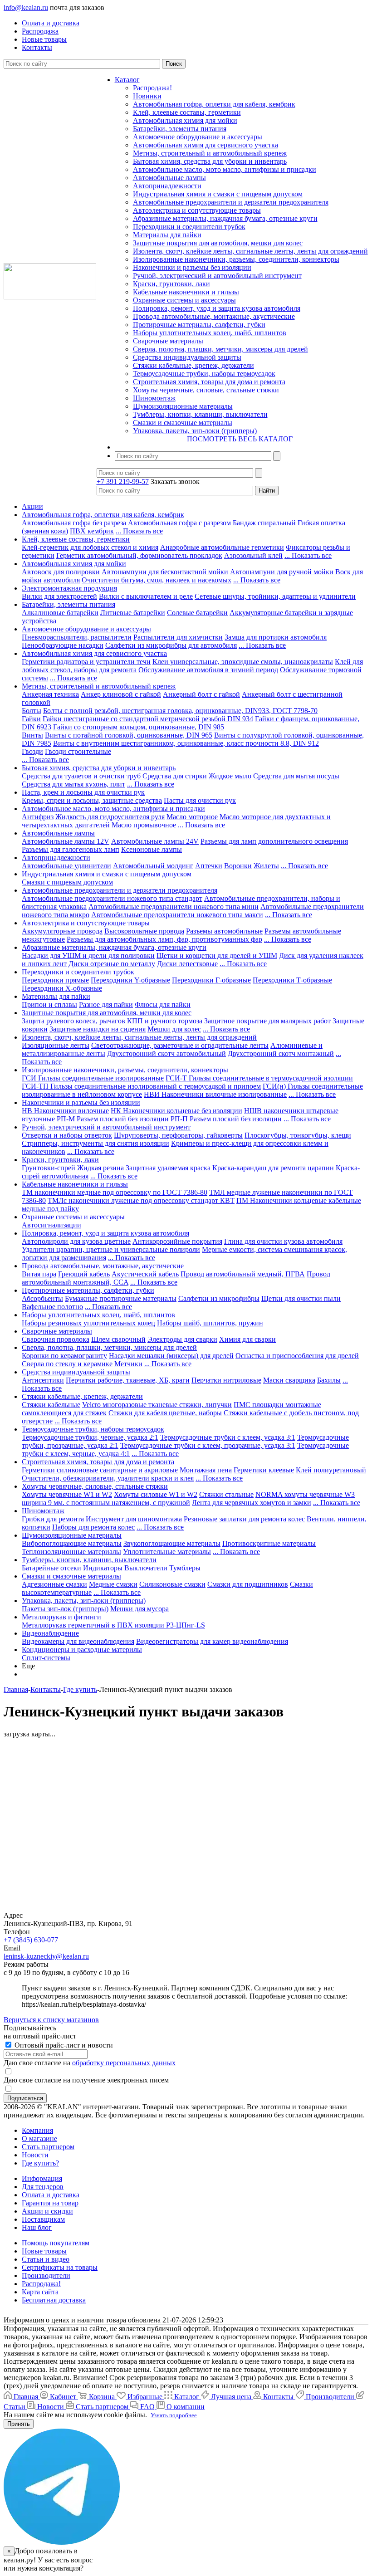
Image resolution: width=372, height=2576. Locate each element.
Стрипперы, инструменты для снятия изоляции (95, 1143)
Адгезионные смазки (54, 1584)
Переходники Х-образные (62, 988)
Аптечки (209, 866)
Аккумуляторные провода (62, 931)
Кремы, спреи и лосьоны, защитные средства (92, 800)
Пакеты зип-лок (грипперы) (65, 1609)
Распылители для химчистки (178, 637)
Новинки (147, 96)
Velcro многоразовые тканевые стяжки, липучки (157, 1405)
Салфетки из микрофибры (219, 1298)
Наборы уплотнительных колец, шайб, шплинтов (210, 333)
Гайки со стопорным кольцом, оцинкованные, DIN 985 (139, 727)
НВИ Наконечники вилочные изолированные (215, 1094)
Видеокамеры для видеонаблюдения (78, 1641)
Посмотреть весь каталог (240, 439)
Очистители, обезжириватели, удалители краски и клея (108, 1478)
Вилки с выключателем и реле (146, 596)
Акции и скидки (47, 2211)
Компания (37, 2130)
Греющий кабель (84, 1274)
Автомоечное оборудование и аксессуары (198, 137)
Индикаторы (103, 1568)
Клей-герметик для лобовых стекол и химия (90, 547)
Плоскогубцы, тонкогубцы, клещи (298, 1135)
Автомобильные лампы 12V (66, 841)
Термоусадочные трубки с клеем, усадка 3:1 (228, 1437)
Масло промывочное (144, 825)
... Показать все (139, 531)
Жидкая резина (100, 1168)
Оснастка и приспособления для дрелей (297, 1356)
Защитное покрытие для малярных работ (267, 1021)
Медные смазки (113, 1584)
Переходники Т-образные (292, 980)
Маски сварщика (289, 1380)
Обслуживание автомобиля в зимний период (208, 670)
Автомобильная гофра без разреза (74, 523)
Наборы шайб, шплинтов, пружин (210, 1323)
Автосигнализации (51, 1225)
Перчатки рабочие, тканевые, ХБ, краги (128, 1380)
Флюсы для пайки (163, 1004)
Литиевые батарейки (133, 613)
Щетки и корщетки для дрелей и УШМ (217, 956)
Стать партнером (48, 2147)
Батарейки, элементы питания (180, 129)
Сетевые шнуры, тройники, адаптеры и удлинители (275, 596)
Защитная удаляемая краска (168, 1168)
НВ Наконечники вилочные (65, 1111)
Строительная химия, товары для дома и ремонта (209, 382)
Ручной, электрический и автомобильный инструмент (217, 276)
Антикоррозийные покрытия (177, 1241)
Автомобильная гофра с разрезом (179, 523)
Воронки (238, 866)
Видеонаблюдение (50, 1633)
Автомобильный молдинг (153, 866)
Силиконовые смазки (172, 1584)
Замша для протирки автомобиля (276, 637)
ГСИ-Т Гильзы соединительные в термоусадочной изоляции (259, 1078)
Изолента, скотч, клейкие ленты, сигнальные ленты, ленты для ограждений (250, 251)
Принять (19, 2424)
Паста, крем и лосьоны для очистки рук (83, 792)
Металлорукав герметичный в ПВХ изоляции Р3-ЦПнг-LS (113, 1625)
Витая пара (39, 1274)
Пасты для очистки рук (200, 800)
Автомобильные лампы (169, 178)
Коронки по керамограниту (64, 1356)
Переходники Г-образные (211, 980)
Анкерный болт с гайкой (201, 694)
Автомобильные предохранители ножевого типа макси (177, 915)
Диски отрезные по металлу (112, 964)
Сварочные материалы (168, 341)
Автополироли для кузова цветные (76, 1241)
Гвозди (32, 751)
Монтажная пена (206, 1470)
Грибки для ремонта (53, 1519)
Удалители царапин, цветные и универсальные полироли (111, 1249)
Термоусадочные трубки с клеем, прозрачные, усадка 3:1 (208, 1445)
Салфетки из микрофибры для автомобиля (171, 645)
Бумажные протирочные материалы (121, 1298)
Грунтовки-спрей (49, 1168)
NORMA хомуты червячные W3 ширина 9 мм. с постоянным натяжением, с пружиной (188, 1498)
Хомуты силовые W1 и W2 (156, 1494)
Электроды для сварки (182, 1339)
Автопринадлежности (167, 186)
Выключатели (146, 1568)
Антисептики (43, 1380)
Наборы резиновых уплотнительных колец (88, 1323)
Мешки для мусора (139, 1609)
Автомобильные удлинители (66, 866)
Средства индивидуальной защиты (187, 357)
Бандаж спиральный (264, 523)
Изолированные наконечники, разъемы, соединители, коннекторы (236, 259)
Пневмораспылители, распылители (77, 637)
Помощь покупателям (56, 2243)
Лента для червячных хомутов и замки (252, 1503)
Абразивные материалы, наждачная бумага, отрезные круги (225, 218)
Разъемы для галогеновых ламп (71, 849)
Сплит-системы (46, 1658)
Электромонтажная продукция (69, 588)
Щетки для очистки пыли (301, 1298)
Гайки (31, 719)
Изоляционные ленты (56, 1045)
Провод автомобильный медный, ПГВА (243, 1274)
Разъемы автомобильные (224, 931)
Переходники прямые (55, 980)
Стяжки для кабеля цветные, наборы (165, 1413)
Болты (32, 711)
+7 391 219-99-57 (123, 481)
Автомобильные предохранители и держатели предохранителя (231, 202)
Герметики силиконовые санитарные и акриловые (100, 1470)
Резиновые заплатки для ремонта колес (244, 1519)
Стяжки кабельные (51, 1405)
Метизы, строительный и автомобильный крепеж (210, 153)
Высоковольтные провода (144, 931)
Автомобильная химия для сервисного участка (206, 145)
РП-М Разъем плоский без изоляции (113, 1119)
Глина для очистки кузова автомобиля (283, 1241)
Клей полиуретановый (331, 1470)
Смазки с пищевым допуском (67, 882)
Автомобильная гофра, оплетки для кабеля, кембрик (214, 104)
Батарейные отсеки (51, 1568)
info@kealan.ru (26, 7)
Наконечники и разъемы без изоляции (192, 267)
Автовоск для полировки (61, 572)
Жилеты (266, 866)
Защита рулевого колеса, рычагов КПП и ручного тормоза (112, 1021)
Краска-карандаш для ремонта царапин (273, 1168)
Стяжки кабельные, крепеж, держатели (193, 365)
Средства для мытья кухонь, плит (73, 784)
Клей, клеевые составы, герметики (187, 112)
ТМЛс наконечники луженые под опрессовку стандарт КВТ (141, 1200)
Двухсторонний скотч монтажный (281, 1053)
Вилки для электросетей (59, 596)
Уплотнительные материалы (167, 1552)
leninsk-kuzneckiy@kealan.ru (46, 1956)
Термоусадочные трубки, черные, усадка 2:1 (90, 1437)
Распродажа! (152, 88)
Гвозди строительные (78, 751)
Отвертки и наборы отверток (67, 1135)
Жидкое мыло (230, 776)
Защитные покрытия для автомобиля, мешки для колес (218, 243)
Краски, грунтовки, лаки (171, 284)
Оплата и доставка (51, 2195)
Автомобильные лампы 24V (155, 841)
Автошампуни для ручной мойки (282, 572)
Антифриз (38, 817)
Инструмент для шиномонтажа (134, 1519)
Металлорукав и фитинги (61, 1617)
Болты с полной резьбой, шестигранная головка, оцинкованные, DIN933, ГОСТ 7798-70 (180, 711)
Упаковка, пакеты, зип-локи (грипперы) (195, 431)
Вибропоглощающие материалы (72, 1543)
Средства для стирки (175, 776)
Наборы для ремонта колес (93, 1527)
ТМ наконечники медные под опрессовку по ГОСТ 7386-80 (115, 1192)
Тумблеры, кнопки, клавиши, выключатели (200, 414)
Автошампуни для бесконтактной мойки (165, 572)
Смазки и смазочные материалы (183, 423)
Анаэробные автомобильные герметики (222, 547)
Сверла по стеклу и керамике (67, 1364)
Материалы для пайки (167, 235)
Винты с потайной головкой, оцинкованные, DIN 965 (129, 735)
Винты (32, 735)
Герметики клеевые (264, 1470)
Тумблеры (185, 1568)
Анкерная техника (50, 694)
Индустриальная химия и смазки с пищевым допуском (218, 194)
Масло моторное (192, 817)
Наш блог (37, 2227)
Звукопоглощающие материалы (172, 1543)
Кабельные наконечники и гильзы (186, 292)
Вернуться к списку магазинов (51, 2020)
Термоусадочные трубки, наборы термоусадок (204, 374)
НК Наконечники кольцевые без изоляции (176, 1111)
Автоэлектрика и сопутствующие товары (197, 210)
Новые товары (44, 2251)
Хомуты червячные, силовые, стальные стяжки (206, 390)
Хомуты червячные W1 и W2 (67, 1494)
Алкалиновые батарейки (60, 613)
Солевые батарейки (197, 613)
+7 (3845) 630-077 (31, 1940)
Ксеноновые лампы (152, 849)
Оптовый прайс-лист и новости (63, 2045)
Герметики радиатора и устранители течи (86, 662)
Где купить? (40, 2163)
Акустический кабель (145, 1274)
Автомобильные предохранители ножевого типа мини (174, 907)
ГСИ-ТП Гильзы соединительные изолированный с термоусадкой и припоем (141, 1086)
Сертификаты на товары (60, 2267)
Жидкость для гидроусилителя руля (110, 817)
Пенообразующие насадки (63, 645)
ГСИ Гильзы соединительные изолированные (93, 1078)
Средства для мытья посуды (296, 776)
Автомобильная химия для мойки (185, 120)
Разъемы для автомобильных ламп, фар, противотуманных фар (164, 939)
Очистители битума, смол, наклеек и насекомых (157, 580)
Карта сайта (40, 2292)
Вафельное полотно (52, 1307)
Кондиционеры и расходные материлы (82, 1650)
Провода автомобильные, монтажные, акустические (214, 316)
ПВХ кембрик (92, 531)
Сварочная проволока (56, 1339)
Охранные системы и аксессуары (184, 300)
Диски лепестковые (187, 964)
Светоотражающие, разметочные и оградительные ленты (180, 1045)
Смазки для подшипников (248, 1584)
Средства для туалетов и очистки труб (82, 776)
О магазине (39, 2139)
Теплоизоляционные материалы (71, 1552)
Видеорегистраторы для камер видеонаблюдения (212, 1641)
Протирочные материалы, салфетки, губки (199, 325)
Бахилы (329, 1380)
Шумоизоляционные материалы (183, 406)
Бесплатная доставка (54, 2300)
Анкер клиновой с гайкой (121, 694)
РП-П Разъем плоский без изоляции (226, 1119)
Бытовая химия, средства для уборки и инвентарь (210, 161)
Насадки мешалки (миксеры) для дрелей (171, 1356)
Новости (35, 2155)
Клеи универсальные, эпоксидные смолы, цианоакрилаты (243, 662)
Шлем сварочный (118, 1339)
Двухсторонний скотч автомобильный (166, 1053)
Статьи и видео (46, 2259)
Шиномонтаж (154, 398)
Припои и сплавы (49, 1004)
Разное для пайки (106, 1004)
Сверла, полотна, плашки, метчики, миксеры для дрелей (220, 349)
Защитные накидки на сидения (98, 1029)
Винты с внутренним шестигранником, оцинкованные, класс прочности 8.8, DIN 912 (186, 743)
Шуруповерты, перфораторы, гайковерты (178, 1135)
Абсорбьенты (42, 1298)
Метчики (128, 1364)
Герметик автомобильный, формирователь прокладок (139, 555)
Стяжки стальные (226, 1494)
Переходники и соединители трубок (189, 227)
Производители (46, 2275)
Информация (42, 2178)
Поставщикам (43, 2219)
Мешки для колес (174, 1029)
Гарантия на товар (50, 2203)
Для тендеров (43, 2187)
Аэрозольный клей (253, 555)
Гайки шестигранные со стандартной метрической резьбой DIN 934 (148, 719)
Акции (32, 506)
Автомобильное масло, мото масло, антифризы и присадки (225, 169)
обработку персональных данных (124, 2063)
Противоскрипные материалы (269, 1543)
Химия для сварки (247, 1339)
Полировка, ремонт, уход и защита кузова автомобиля (217, 308)
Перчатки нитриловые (226, 1380)
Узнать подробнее (174, 2415)
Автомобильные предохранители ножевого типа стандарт (112, 898)
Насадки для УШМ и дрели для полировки (88, 956)
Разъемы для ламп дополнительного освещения (274, 841)
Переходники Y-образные (130, 980)
